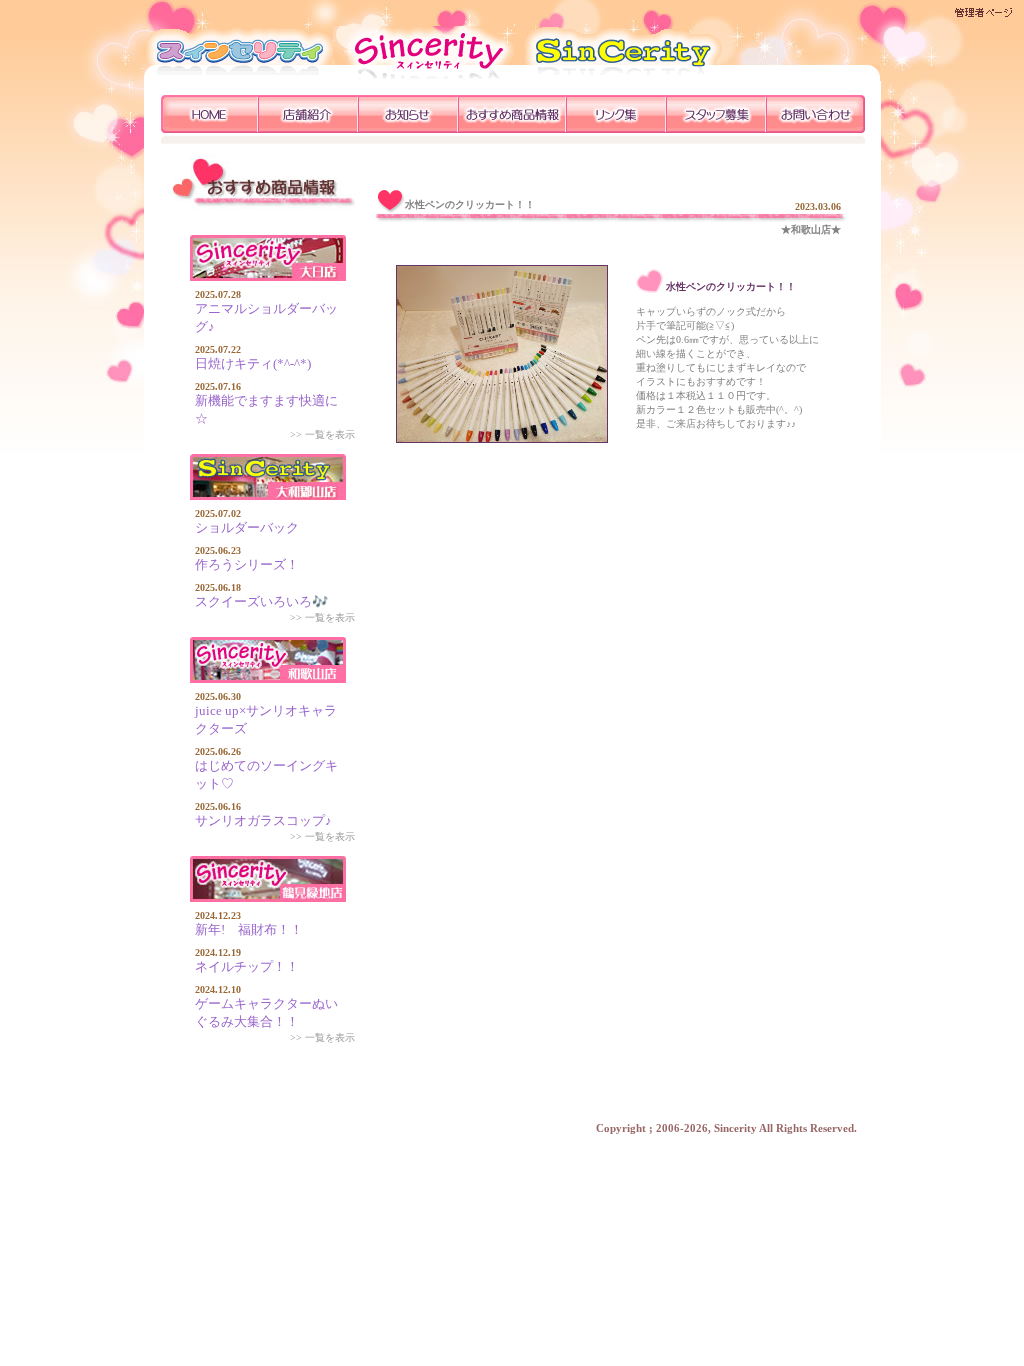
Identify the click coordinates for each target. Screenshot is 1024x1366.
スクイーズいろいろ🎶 (261, 601)
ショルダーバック (247, 527)
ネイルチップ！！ (247, 966)
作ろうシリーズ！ (247, 564)
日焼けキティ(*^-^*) (253, 363)
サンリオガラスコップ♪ (263, 820)
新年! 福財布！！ (249, 929)
